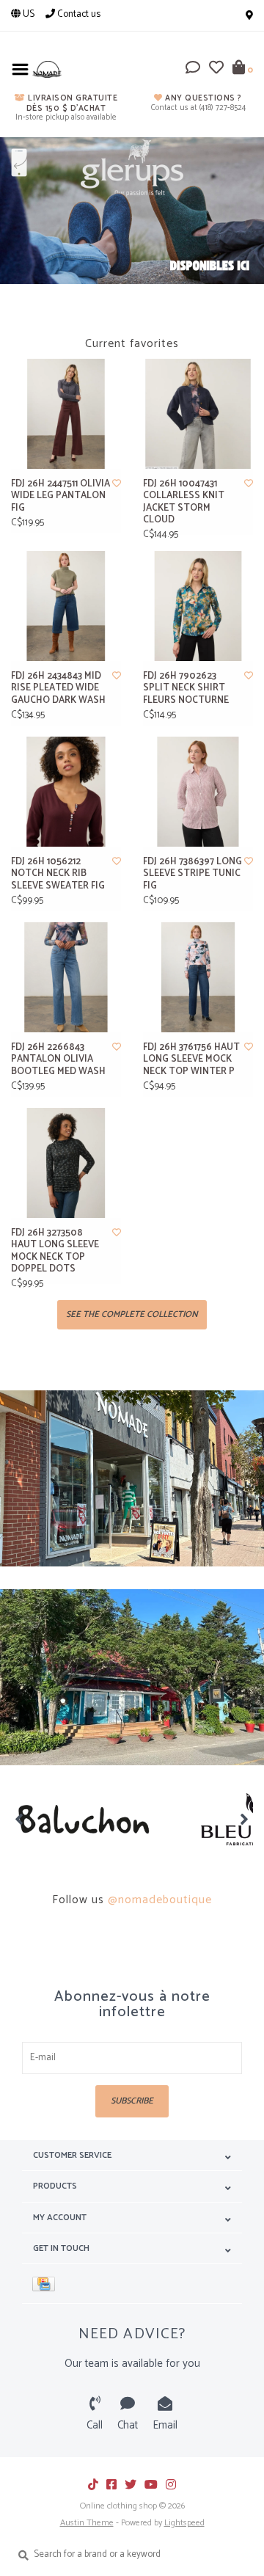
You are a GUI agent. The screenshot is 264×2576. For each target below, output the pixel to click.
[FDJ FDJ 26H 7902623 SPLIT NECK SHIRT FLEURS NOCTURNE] (198, 606)
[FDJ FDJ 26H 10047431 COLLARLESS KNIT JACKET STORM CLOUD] (198, 414)
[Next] (245, 1819)
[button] (193, 70)
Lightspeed (184, 2523)
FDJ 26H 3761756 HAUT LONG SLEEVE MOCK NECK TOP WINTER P (191, 1060)
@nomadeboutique (160, 1900)
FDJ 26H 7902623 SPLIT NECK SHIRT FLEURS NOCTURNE (186, 689)
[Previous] (19, 1819)
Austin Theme (87, 2523)
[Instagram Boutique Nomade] (171, 2484)
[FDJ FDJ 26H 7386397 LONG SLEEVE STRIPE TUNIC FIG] (198, 792)
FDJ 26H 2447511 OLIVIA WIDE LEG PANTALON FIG (60, 496)
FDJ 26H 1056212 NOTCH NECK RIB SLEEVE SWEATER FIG (58, 874)
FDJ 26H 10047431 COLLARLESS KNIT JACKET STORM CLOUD (184, 502)
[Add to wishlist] (117, 484)
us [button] (27, 14)
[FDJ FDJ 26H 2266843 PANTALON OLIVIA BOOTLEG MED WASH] (66, 977)
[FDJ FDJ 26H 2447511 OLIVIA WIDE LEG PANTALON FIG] (66, 414)
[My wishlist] (216, 70)
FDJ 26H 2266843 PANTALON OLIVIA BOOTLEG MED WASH (58, 1060)
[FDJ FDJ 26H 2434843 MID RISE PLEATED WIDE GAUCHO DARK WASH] (66, 606)
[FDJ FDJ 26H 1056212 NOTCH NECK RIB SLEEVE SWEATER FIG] (66, 792)
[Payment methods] (46, 2284)
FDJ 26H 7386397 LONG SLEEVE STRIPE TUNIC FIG (192, 874)
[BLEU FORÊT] (99, 1820)
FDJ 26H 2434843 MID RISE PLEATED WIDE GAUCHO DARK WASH (58, 689)
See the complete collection (132, 1314)
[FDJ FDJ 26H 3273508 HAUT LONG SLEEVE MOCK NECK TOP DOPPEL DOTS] (66, 1163)
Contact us (78, 14)
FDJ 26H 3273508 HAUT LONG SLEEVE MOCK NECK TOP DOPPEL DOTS (55, 1251)
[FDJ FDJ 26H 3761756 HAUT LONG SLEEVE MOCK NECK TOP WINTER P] (198, 977)
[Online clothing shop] (47, 69)
